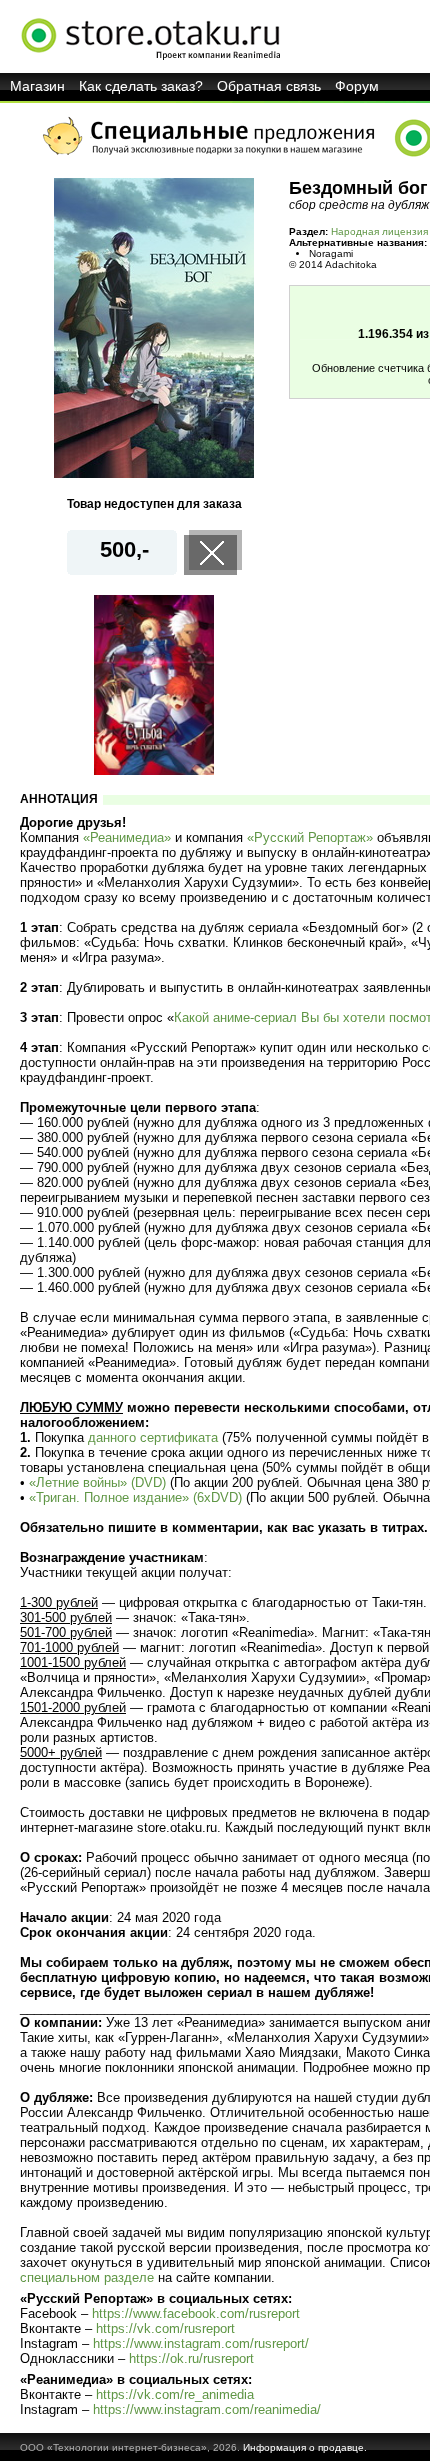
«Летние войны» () (97, 1482)
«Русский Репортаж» (310, 837)
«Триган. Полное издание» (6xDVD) (135, 1497)
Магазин (37, 86)
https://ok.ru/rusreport (191, 2358)
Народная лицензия (379, 231)
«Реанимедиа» (127, 837)
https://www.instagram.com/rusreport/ (201, 2343)
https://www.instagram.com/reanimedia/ (207, 2409)
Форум (357, 86)
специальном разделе (87, 2277)
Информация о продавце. (305, 2447)
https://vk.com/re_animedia (175, 2394)
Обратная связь (269, 86)
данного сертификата (153, 1437)
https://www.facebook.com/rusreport (196, 2313)
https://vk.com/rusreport (165, 2328)
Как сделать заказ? (141, 86)
